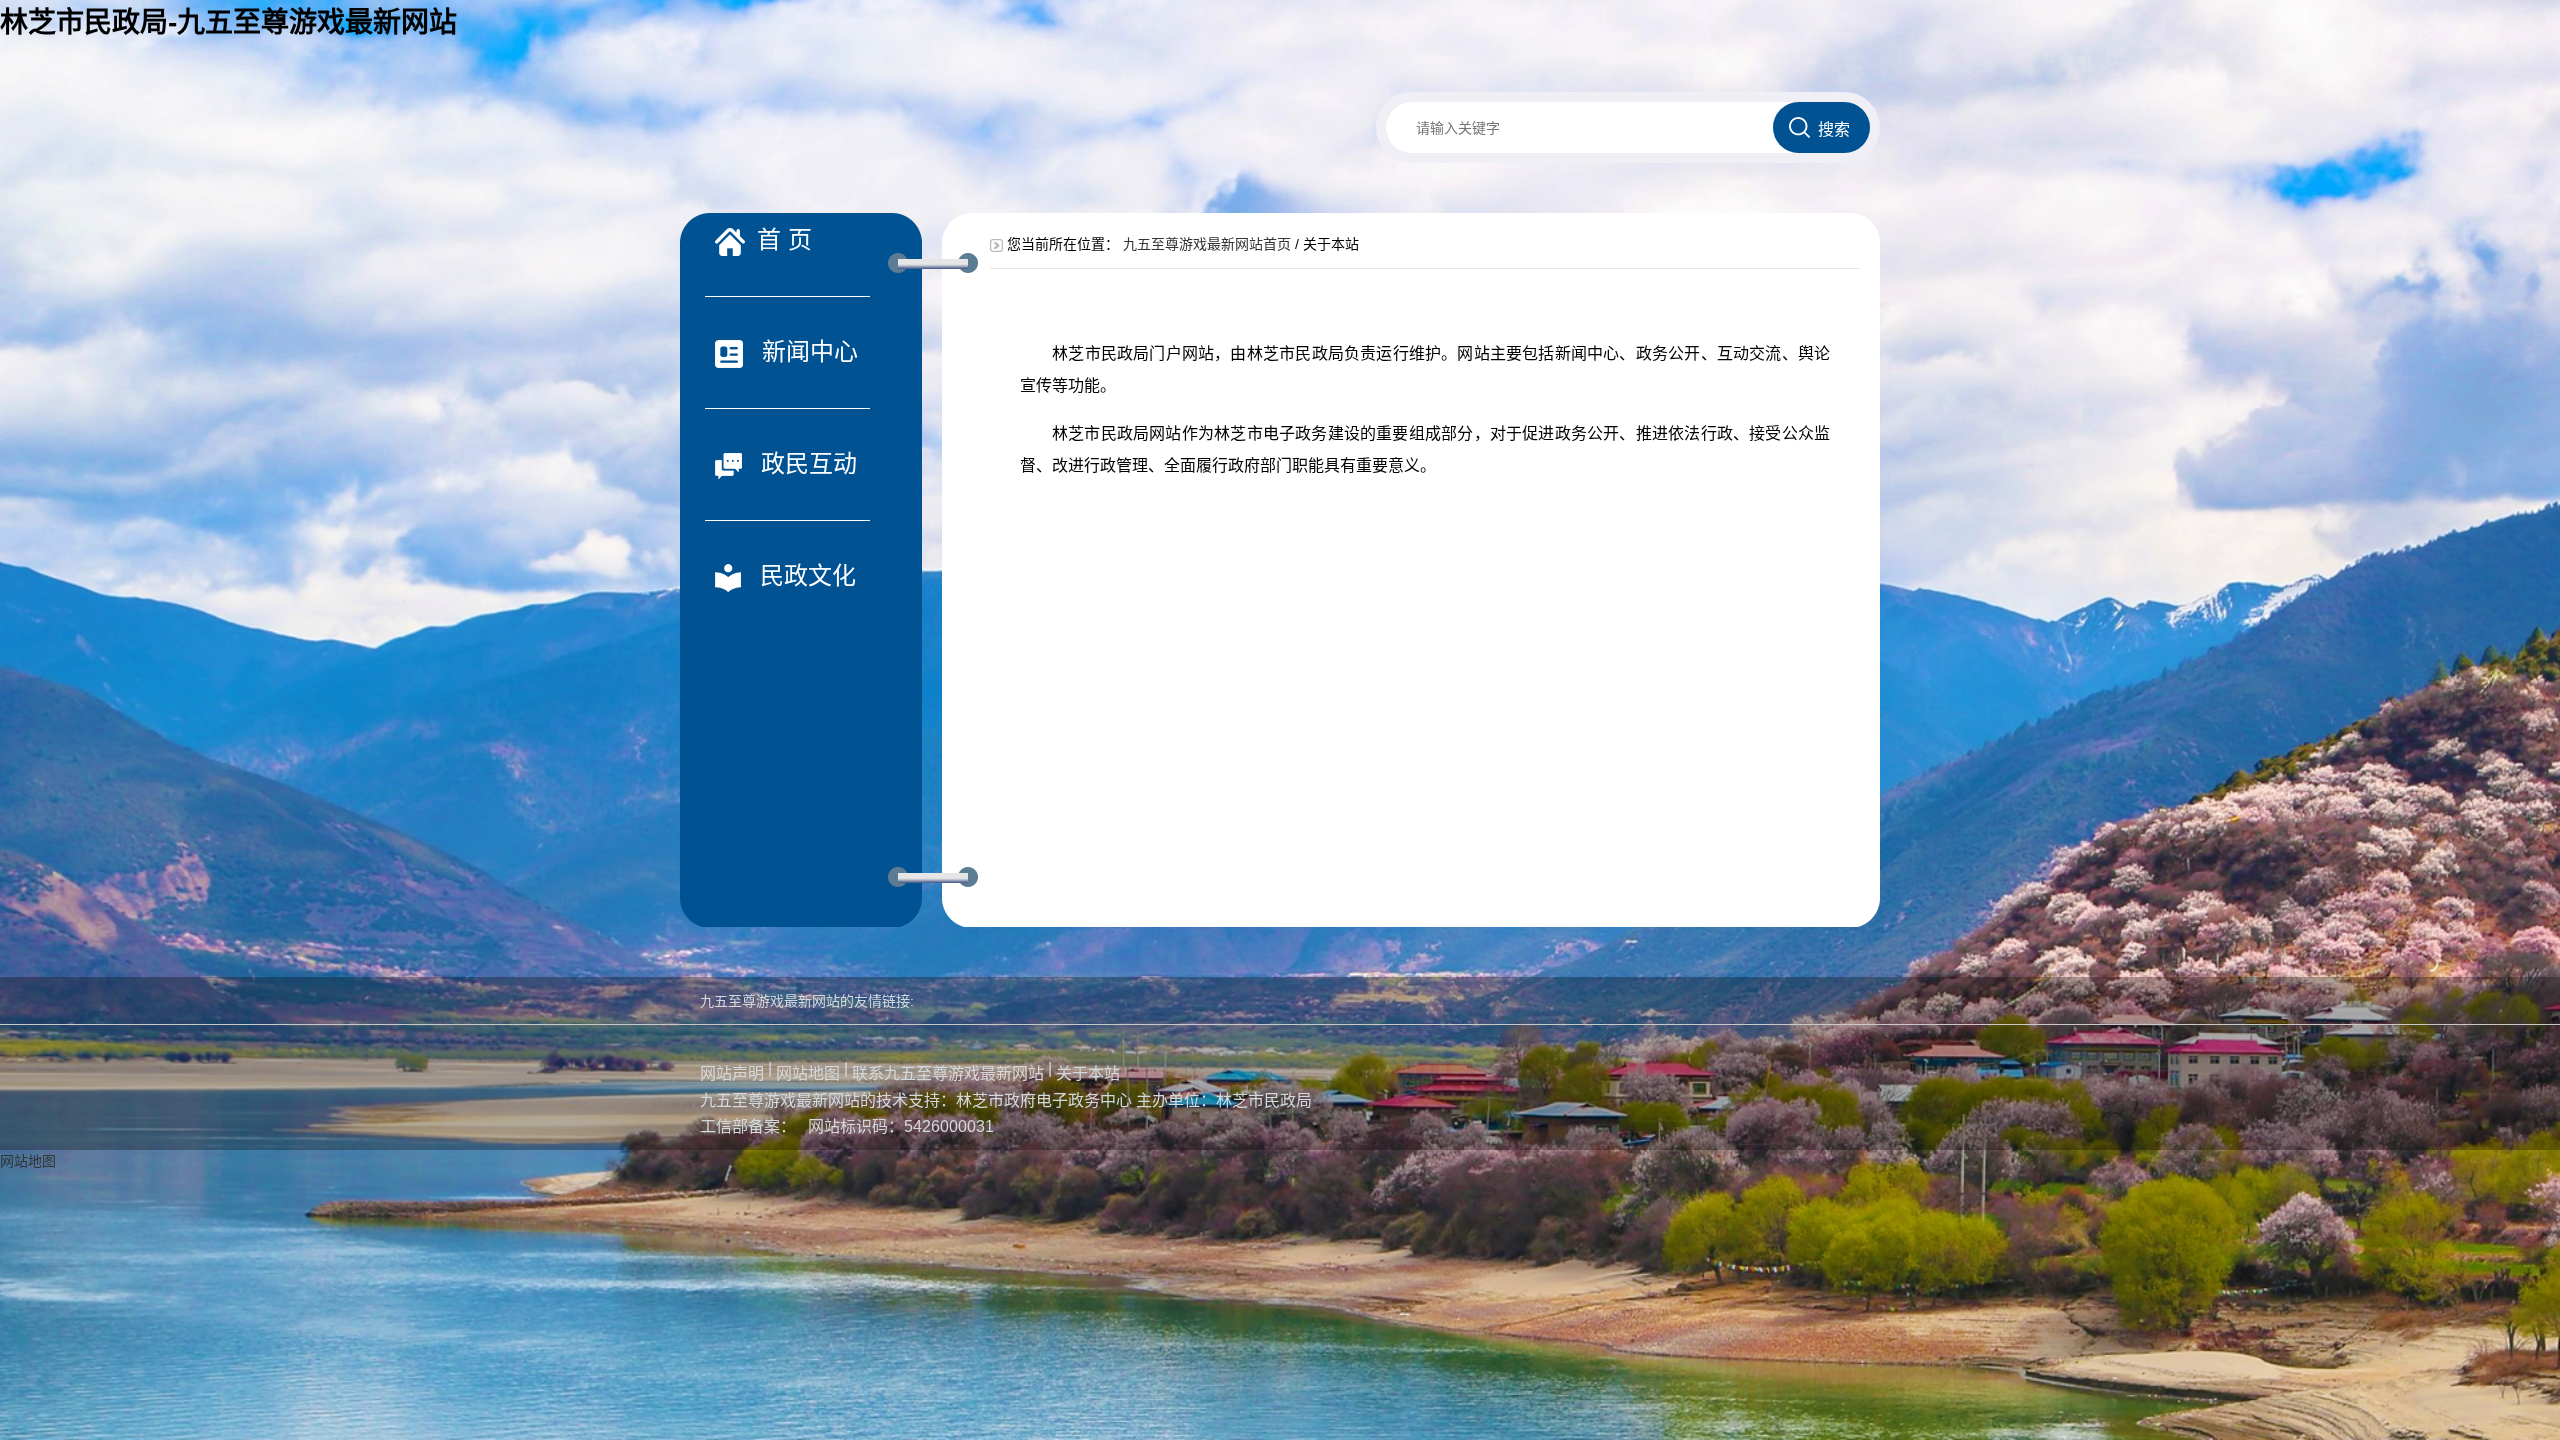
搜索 (1834, 129)
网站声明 (732, 1073)
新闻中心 (806, 351)
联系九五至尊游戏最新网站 (948, 1073)
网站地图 (808, 1073)
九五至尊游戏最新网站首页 (1207, 244)
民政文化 (804, 575)
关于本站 (1088, 1073)
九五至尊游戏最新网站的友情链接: (807, 1001)
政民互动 (805, 463)
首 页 (784, 239)
